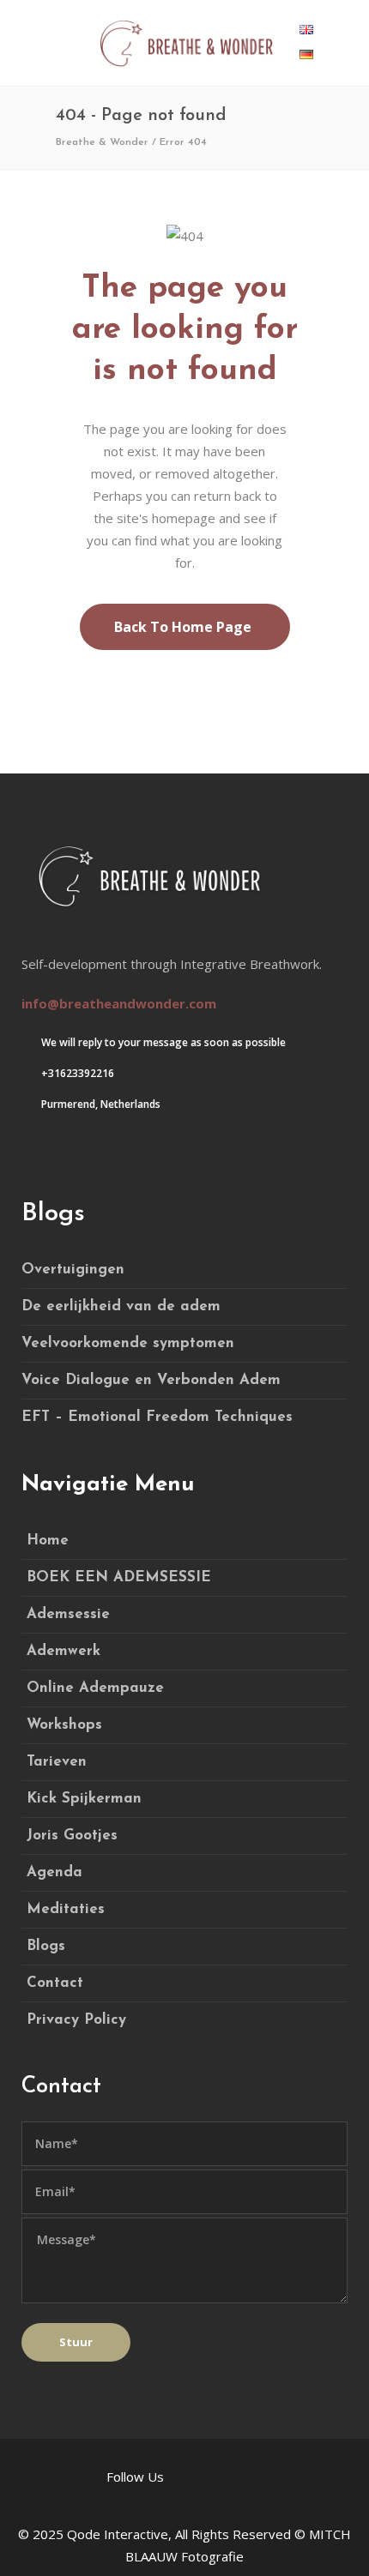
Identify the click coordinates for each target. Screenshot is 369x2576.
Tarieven (57, 1762)
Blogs (46, 1946)
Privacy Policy (76, 2020)
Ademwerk (64, 1651)
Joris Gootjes (72, 1836)
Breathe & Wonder (102, 142)
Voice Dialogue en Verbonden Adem (151, 1380)
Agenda (54, 1872)
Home (48, 1541)
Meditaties (66, 1909)
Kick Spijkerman (84, 1799)
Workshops (64, 1725)
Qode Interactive (118, 2534)
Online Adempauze (95, 1688)
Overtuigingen (73, 1270)
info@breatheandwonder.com (119, 1003)
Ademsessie (68, 1614)
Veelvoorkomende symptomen (128, 1343)
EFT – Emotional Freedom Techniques (157, 1417)
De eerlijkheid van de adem (121, 1306)
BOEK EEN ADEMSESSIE (119, 1577)
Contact (55, 1983)
